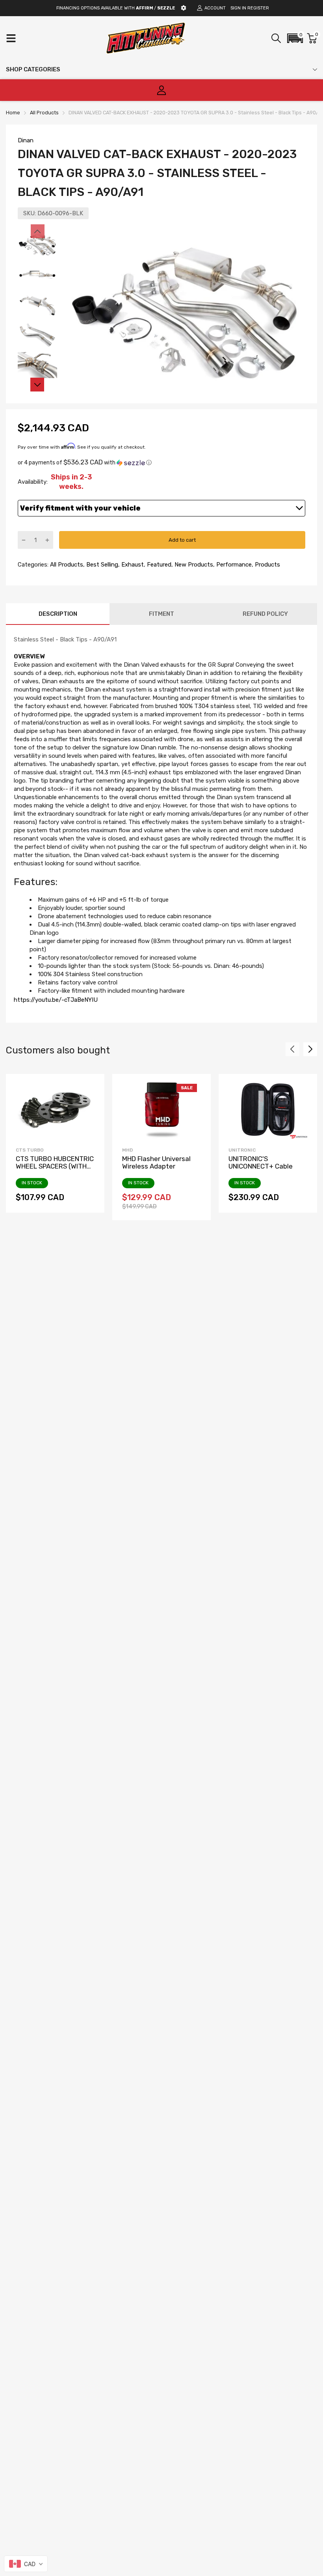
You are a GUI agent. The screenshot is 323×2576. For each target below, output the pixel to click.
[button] (295, 38)
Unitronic (242, 1150)
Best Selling (101, 565)
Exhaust (132, 565)
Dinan (26, 140)
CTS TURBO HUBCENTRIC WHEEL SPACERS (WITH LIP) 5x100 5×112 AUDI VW (55, 1166)
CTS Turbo (30, 1150)
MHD (127, 1150)
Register (258, 8)
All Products (66, 565)
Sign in (238, 8)
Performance (233, 565)
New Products (193, 565)
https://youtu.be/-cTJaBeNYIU (56, 1000)
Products (267, 565)
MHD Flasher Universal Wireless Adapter (156, 1162)
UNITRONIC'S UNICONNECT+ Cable (261, 1162)
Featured (158, 565)
